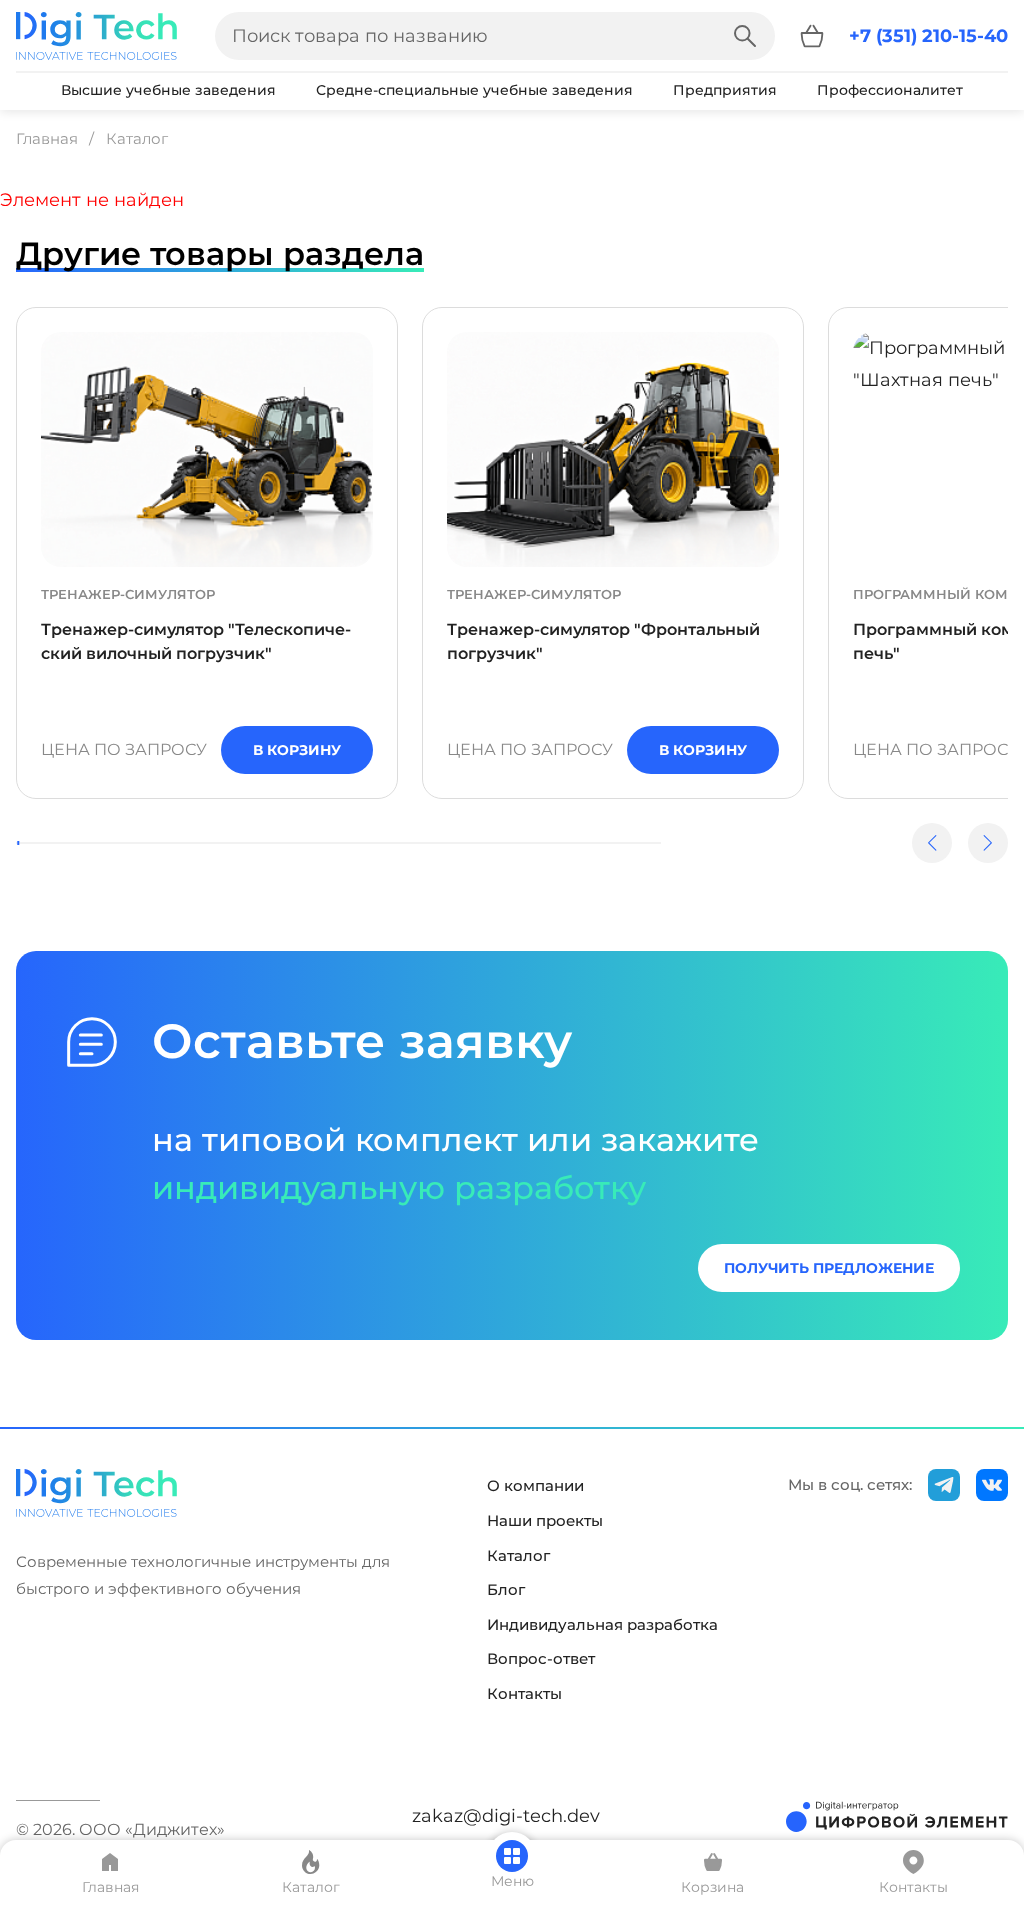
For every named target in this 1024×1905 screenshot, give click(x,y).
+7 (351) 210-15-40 (928, 36)
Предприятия (725, 90)
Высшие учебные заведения (168, 90)
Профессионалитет (890, 90)
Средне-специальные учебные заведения (474, 90)
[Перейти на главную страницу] (96, 36)
